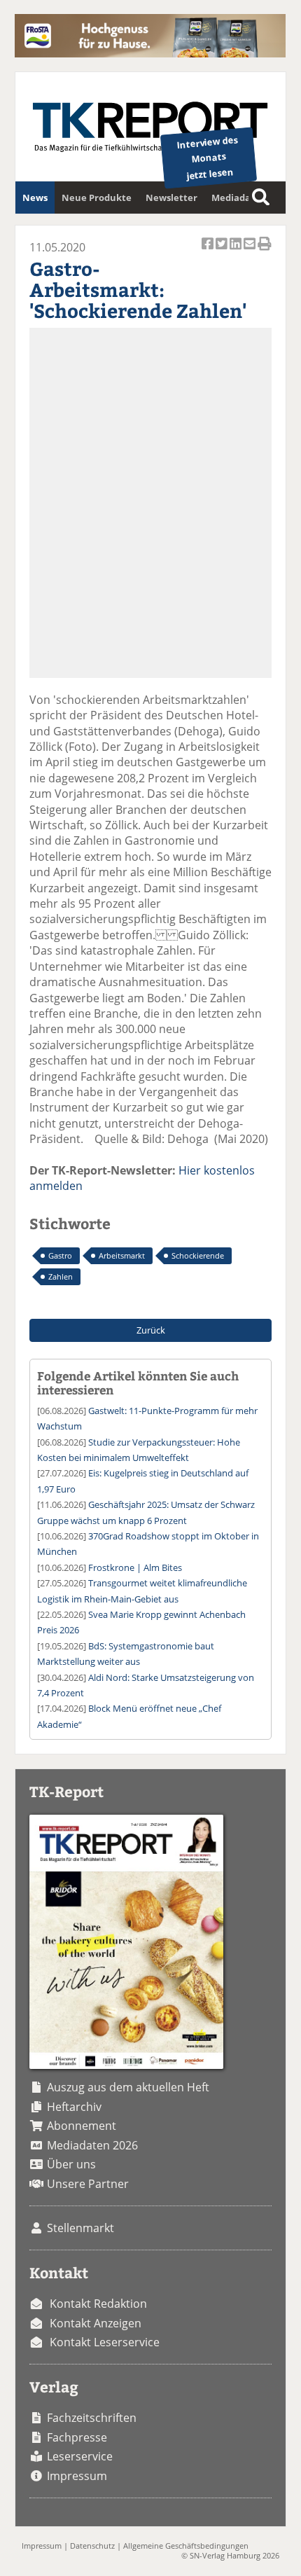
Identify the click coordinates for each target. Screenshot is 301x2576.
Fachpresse (77, 2437)
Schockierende (198, 1255)
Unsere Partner (88, 2184)
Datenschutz (92, 2546)
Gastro (60, 1255)
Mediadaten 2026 (92, 2145)
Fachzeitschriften (92, 2418)
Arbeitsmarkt (122, 1255)
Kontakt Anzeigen (96, 2323)
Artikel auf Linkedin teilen (237, 251)
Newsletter (171, 198)
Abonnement (82, 2126)
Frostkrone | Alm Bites (135, 1567)
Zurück (151, 1330)
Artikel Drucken (265, 251)
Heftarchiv (74, 2107)
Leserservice (80, 2456)
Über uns (71, 2164)
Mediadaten (239, 198)
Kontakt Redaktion (98, 2304)
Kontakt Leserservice (105, 2342)
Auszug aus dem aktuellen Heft (128, 2087)
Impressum (77, 2476)
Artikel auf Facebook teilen (209, 251)
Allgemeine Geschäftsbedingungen (186, 2546)
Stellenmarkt (80, 2228)
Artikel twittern (223, 251)
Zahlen (61, 1276)
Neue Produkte (97, 198)
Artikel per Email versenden (251, 251)
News (35, 198)
